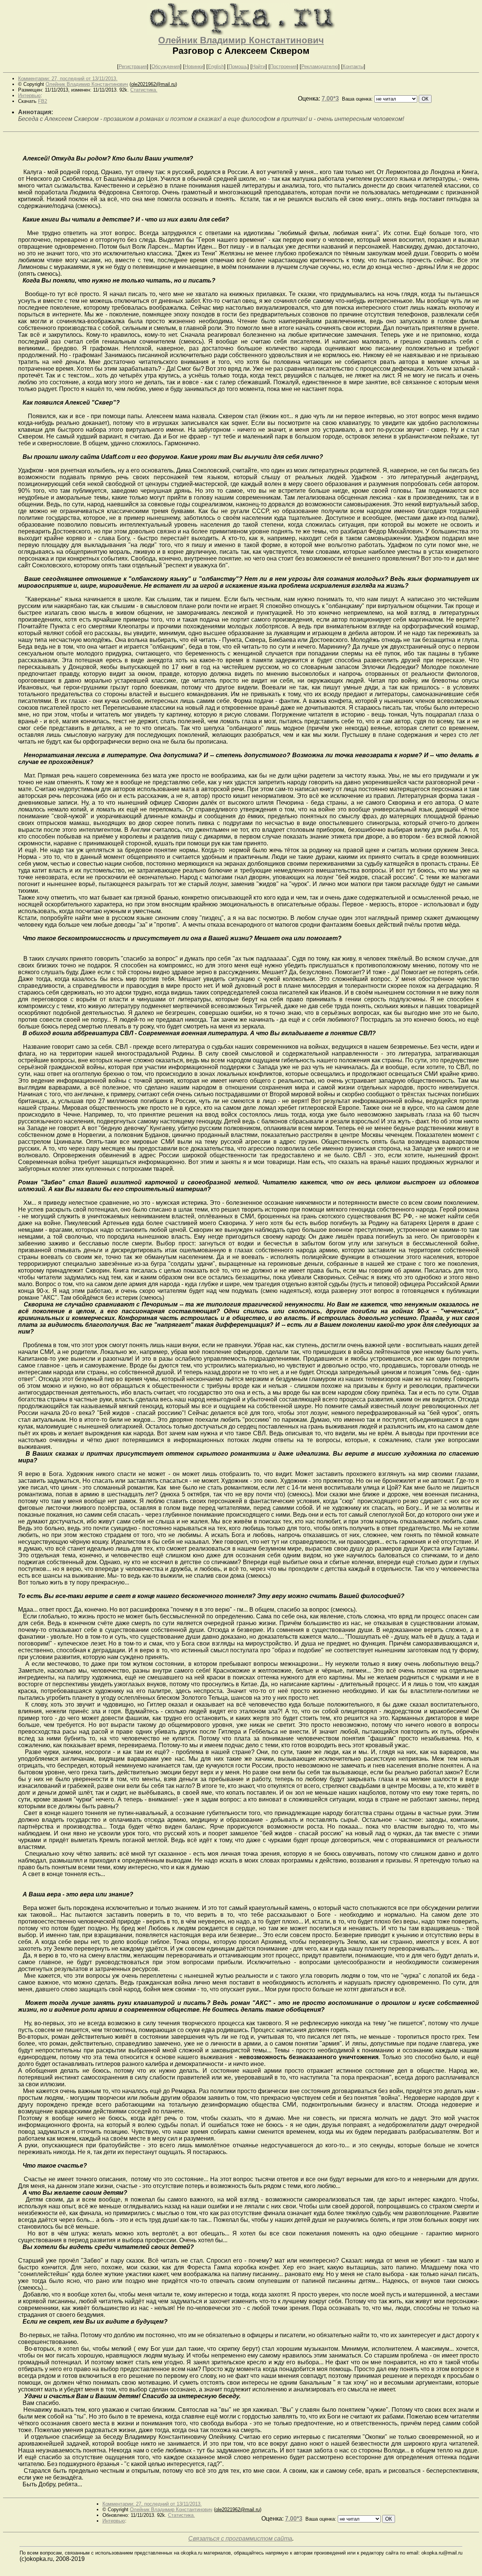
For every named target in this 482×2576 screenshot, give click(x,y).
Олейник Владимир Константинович (241, 40)
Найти (259, 66)
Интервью (29, 95)
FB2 (43, 101)
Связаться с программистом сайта (240, 2539)
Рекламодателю (320, 66)
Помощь (238, 66)
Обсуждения (166, 66)
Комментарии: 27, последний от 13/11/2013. (68, 79)
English (216, 66)
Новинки (194, 66)
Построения (283, 66)
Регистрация (133, 66)
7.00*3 (330, 99)
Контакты (353, 66)
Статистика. (144, 90)
